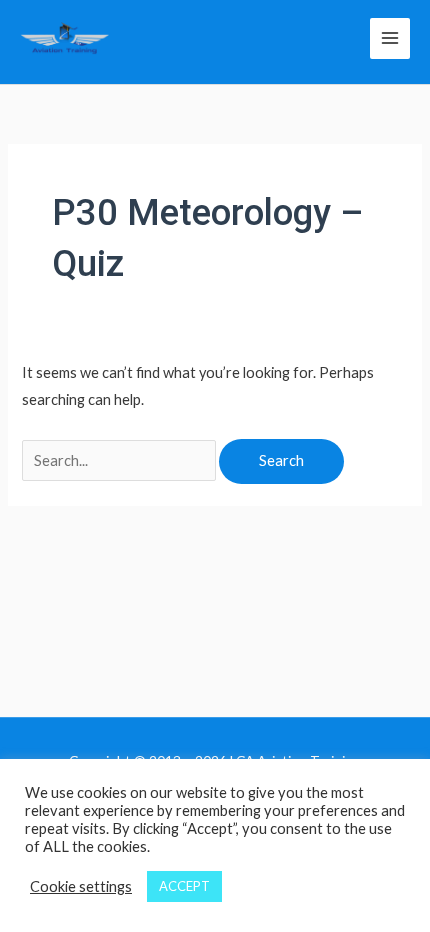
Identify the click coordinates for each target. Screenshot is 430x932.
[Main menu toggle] (390, 38)
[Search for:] (120, 460)
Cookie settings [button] (81, 886)
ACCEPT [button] (184, 886)
